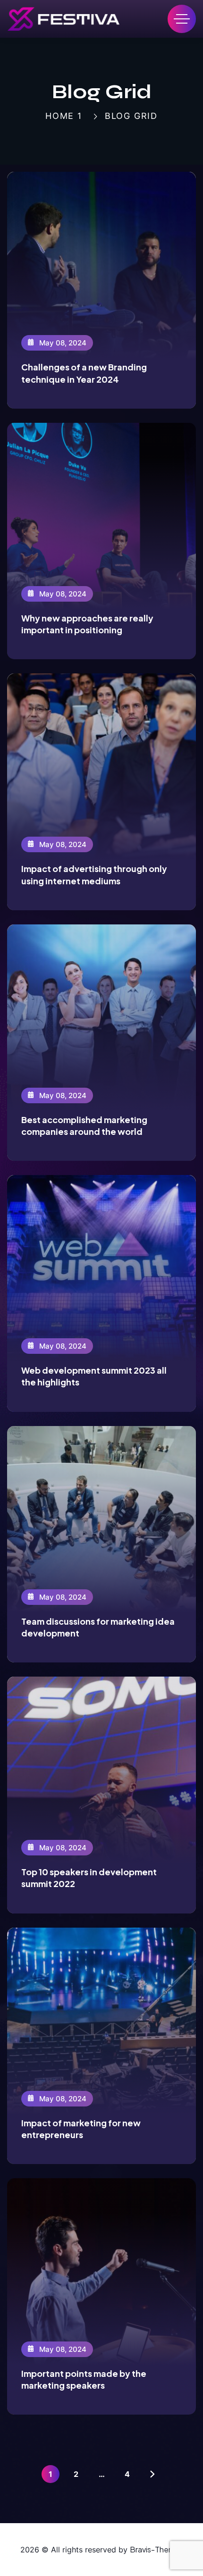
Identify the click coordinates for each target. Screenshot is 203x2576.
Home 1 (64, 116)
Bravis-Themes (156, 2549)
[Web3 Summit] (63, 19)
